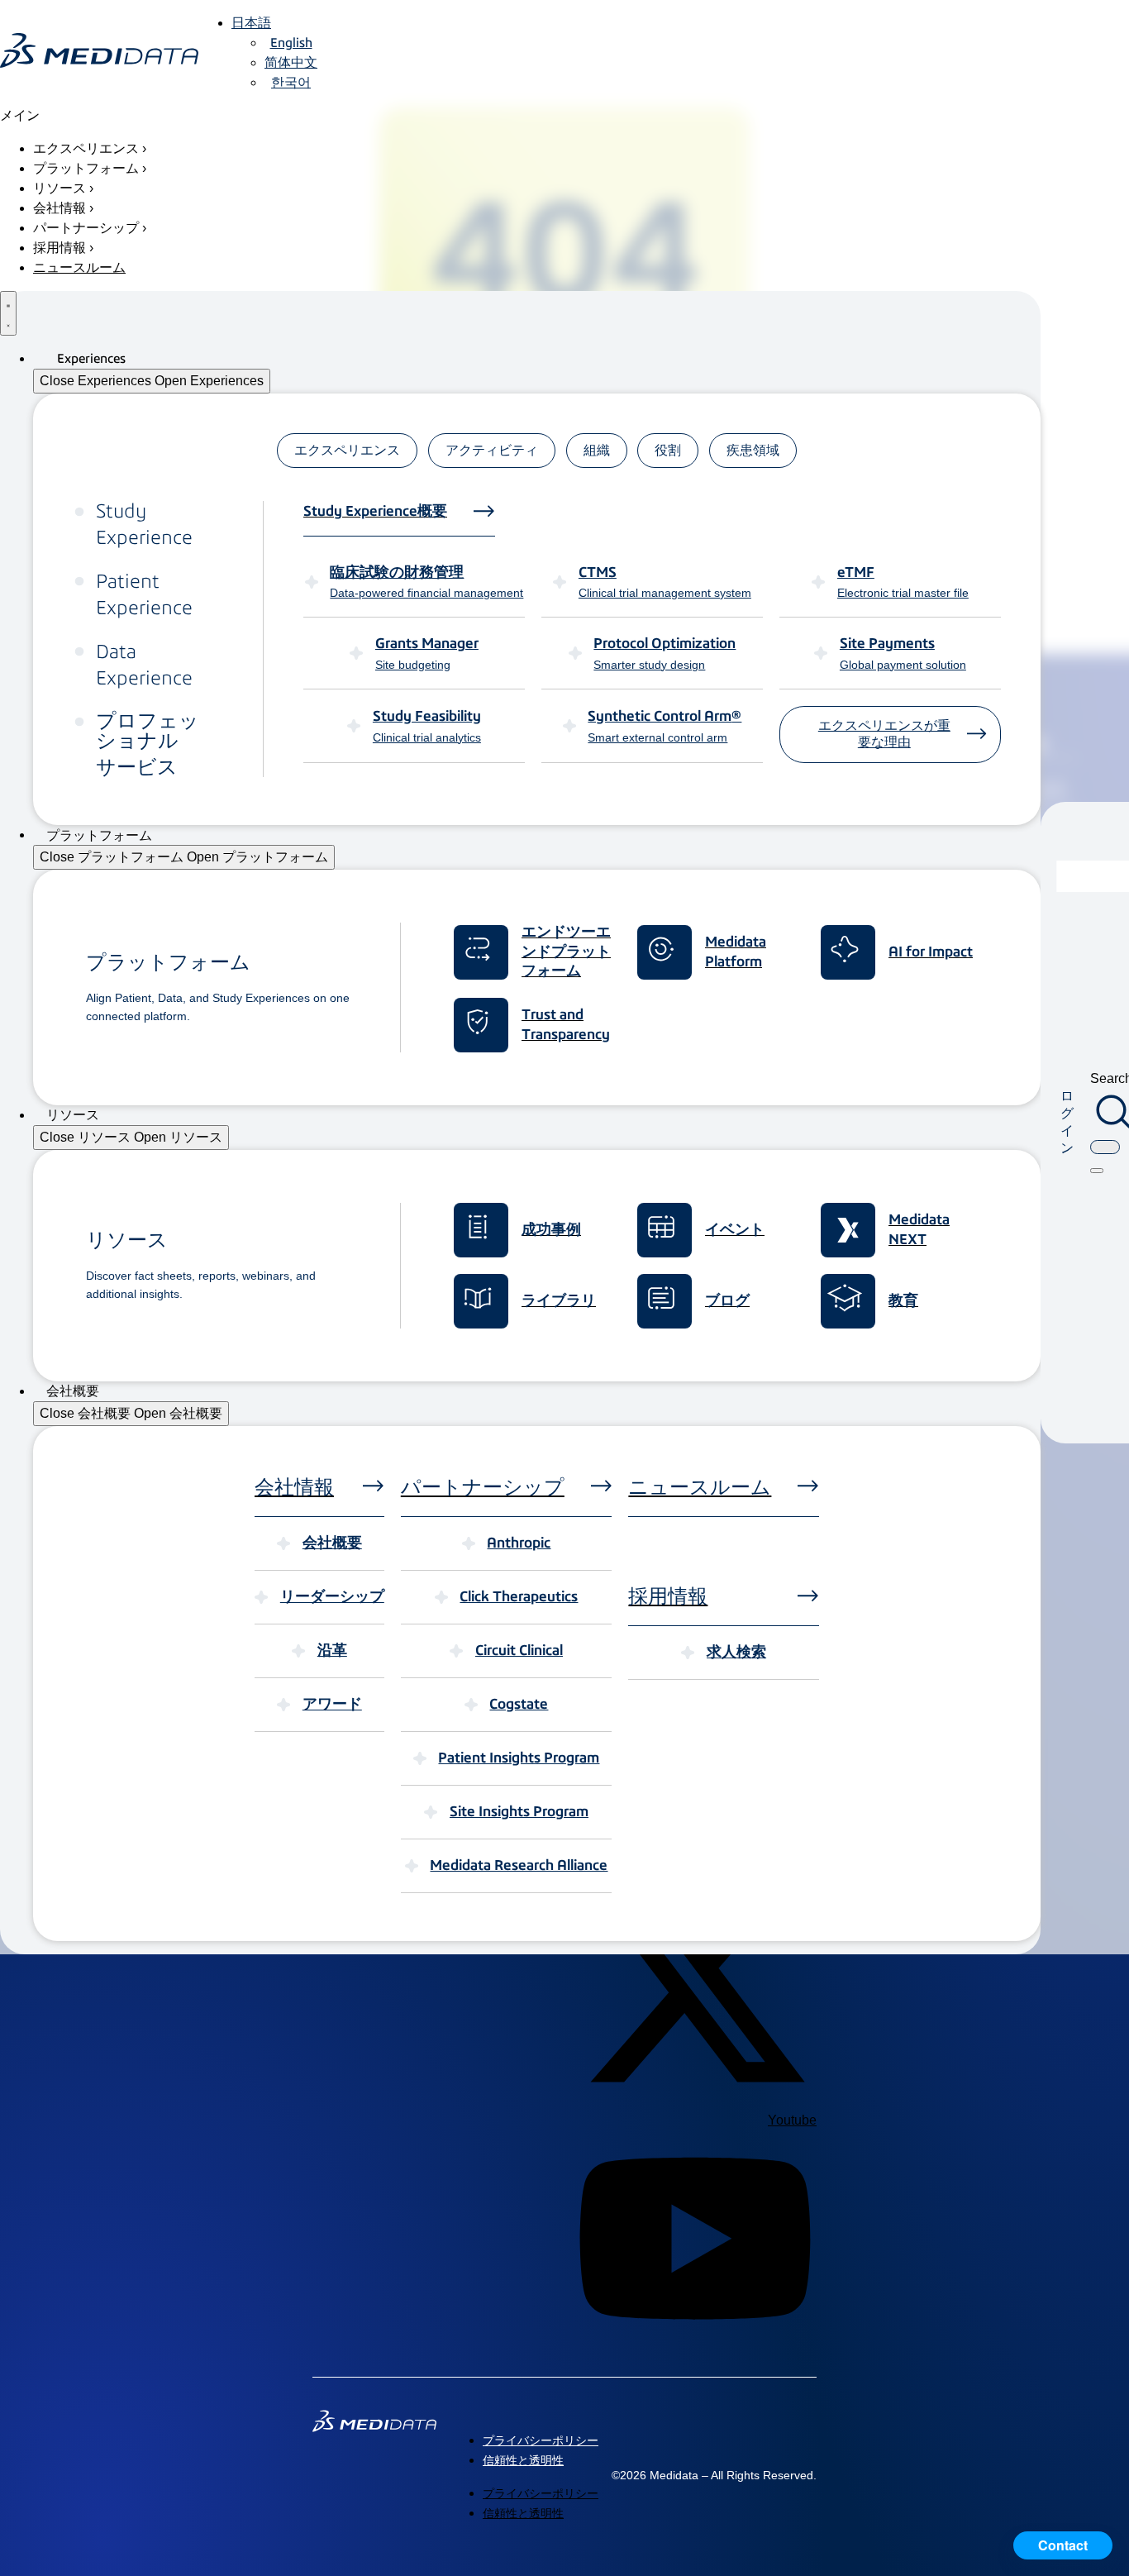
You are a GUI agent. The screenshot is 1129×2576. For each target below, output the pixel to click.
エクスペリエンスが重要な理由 (884, 734)
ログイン (1067, 1121)
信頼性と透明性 (523, 2460)
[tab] (347, 451)
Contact (1063, 2545)
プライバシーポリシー (541, 2440)
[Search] (1097, 1171)
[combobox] (1105, 1147)
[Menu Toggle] (8, 313)
